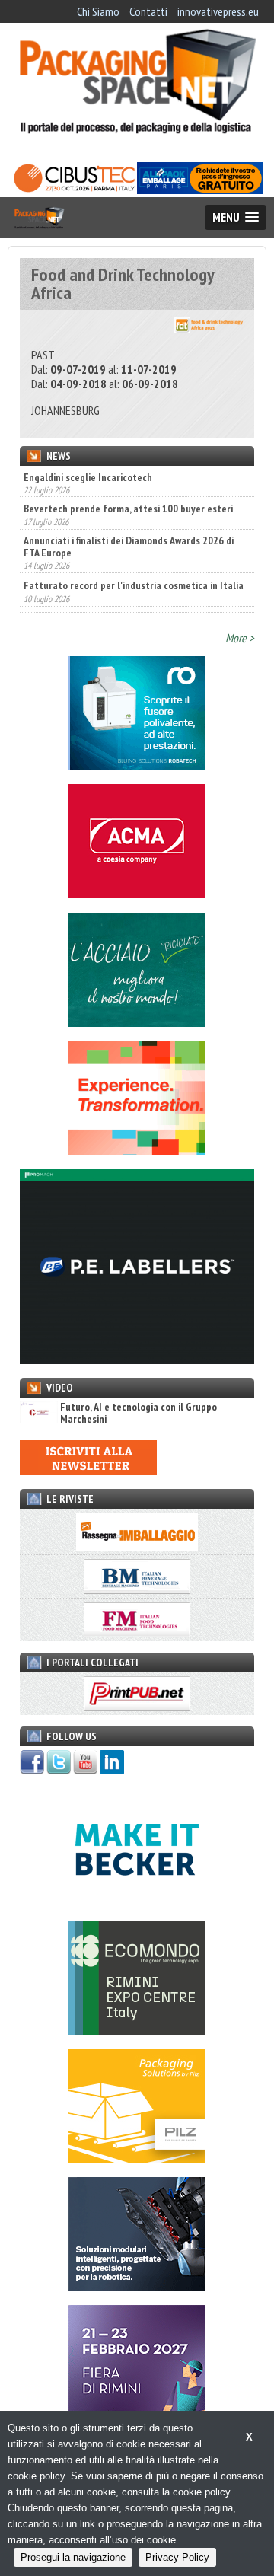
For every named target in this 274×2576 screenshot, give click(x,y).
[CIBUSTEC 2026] (74, 190)
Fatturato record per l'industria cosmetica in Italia (134, 553)
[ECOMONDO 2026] (137, 2030)
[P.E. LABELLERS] (137, 1360)
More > (240, 638)
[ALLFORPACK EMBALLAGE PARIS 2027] (200, 190)
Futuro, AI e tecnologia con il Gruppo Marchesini (139, 1413)
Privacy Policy (177, 2557)
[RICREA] (137, 1022)
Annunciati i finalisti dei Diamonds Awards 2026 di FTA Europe (129, 515)
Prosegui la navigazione (73, 2557)
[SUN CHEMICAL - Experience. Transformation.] (137, 1150)
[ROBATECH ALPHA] (137, 766)
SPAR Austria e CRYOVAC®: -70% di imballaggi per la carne (134, 591)
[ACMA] (137, 894)
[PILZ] (137, 2159)
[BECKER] (137, 1902)
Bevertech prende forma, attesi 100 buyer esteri (128, 477)
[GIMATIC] (137, 2287)
